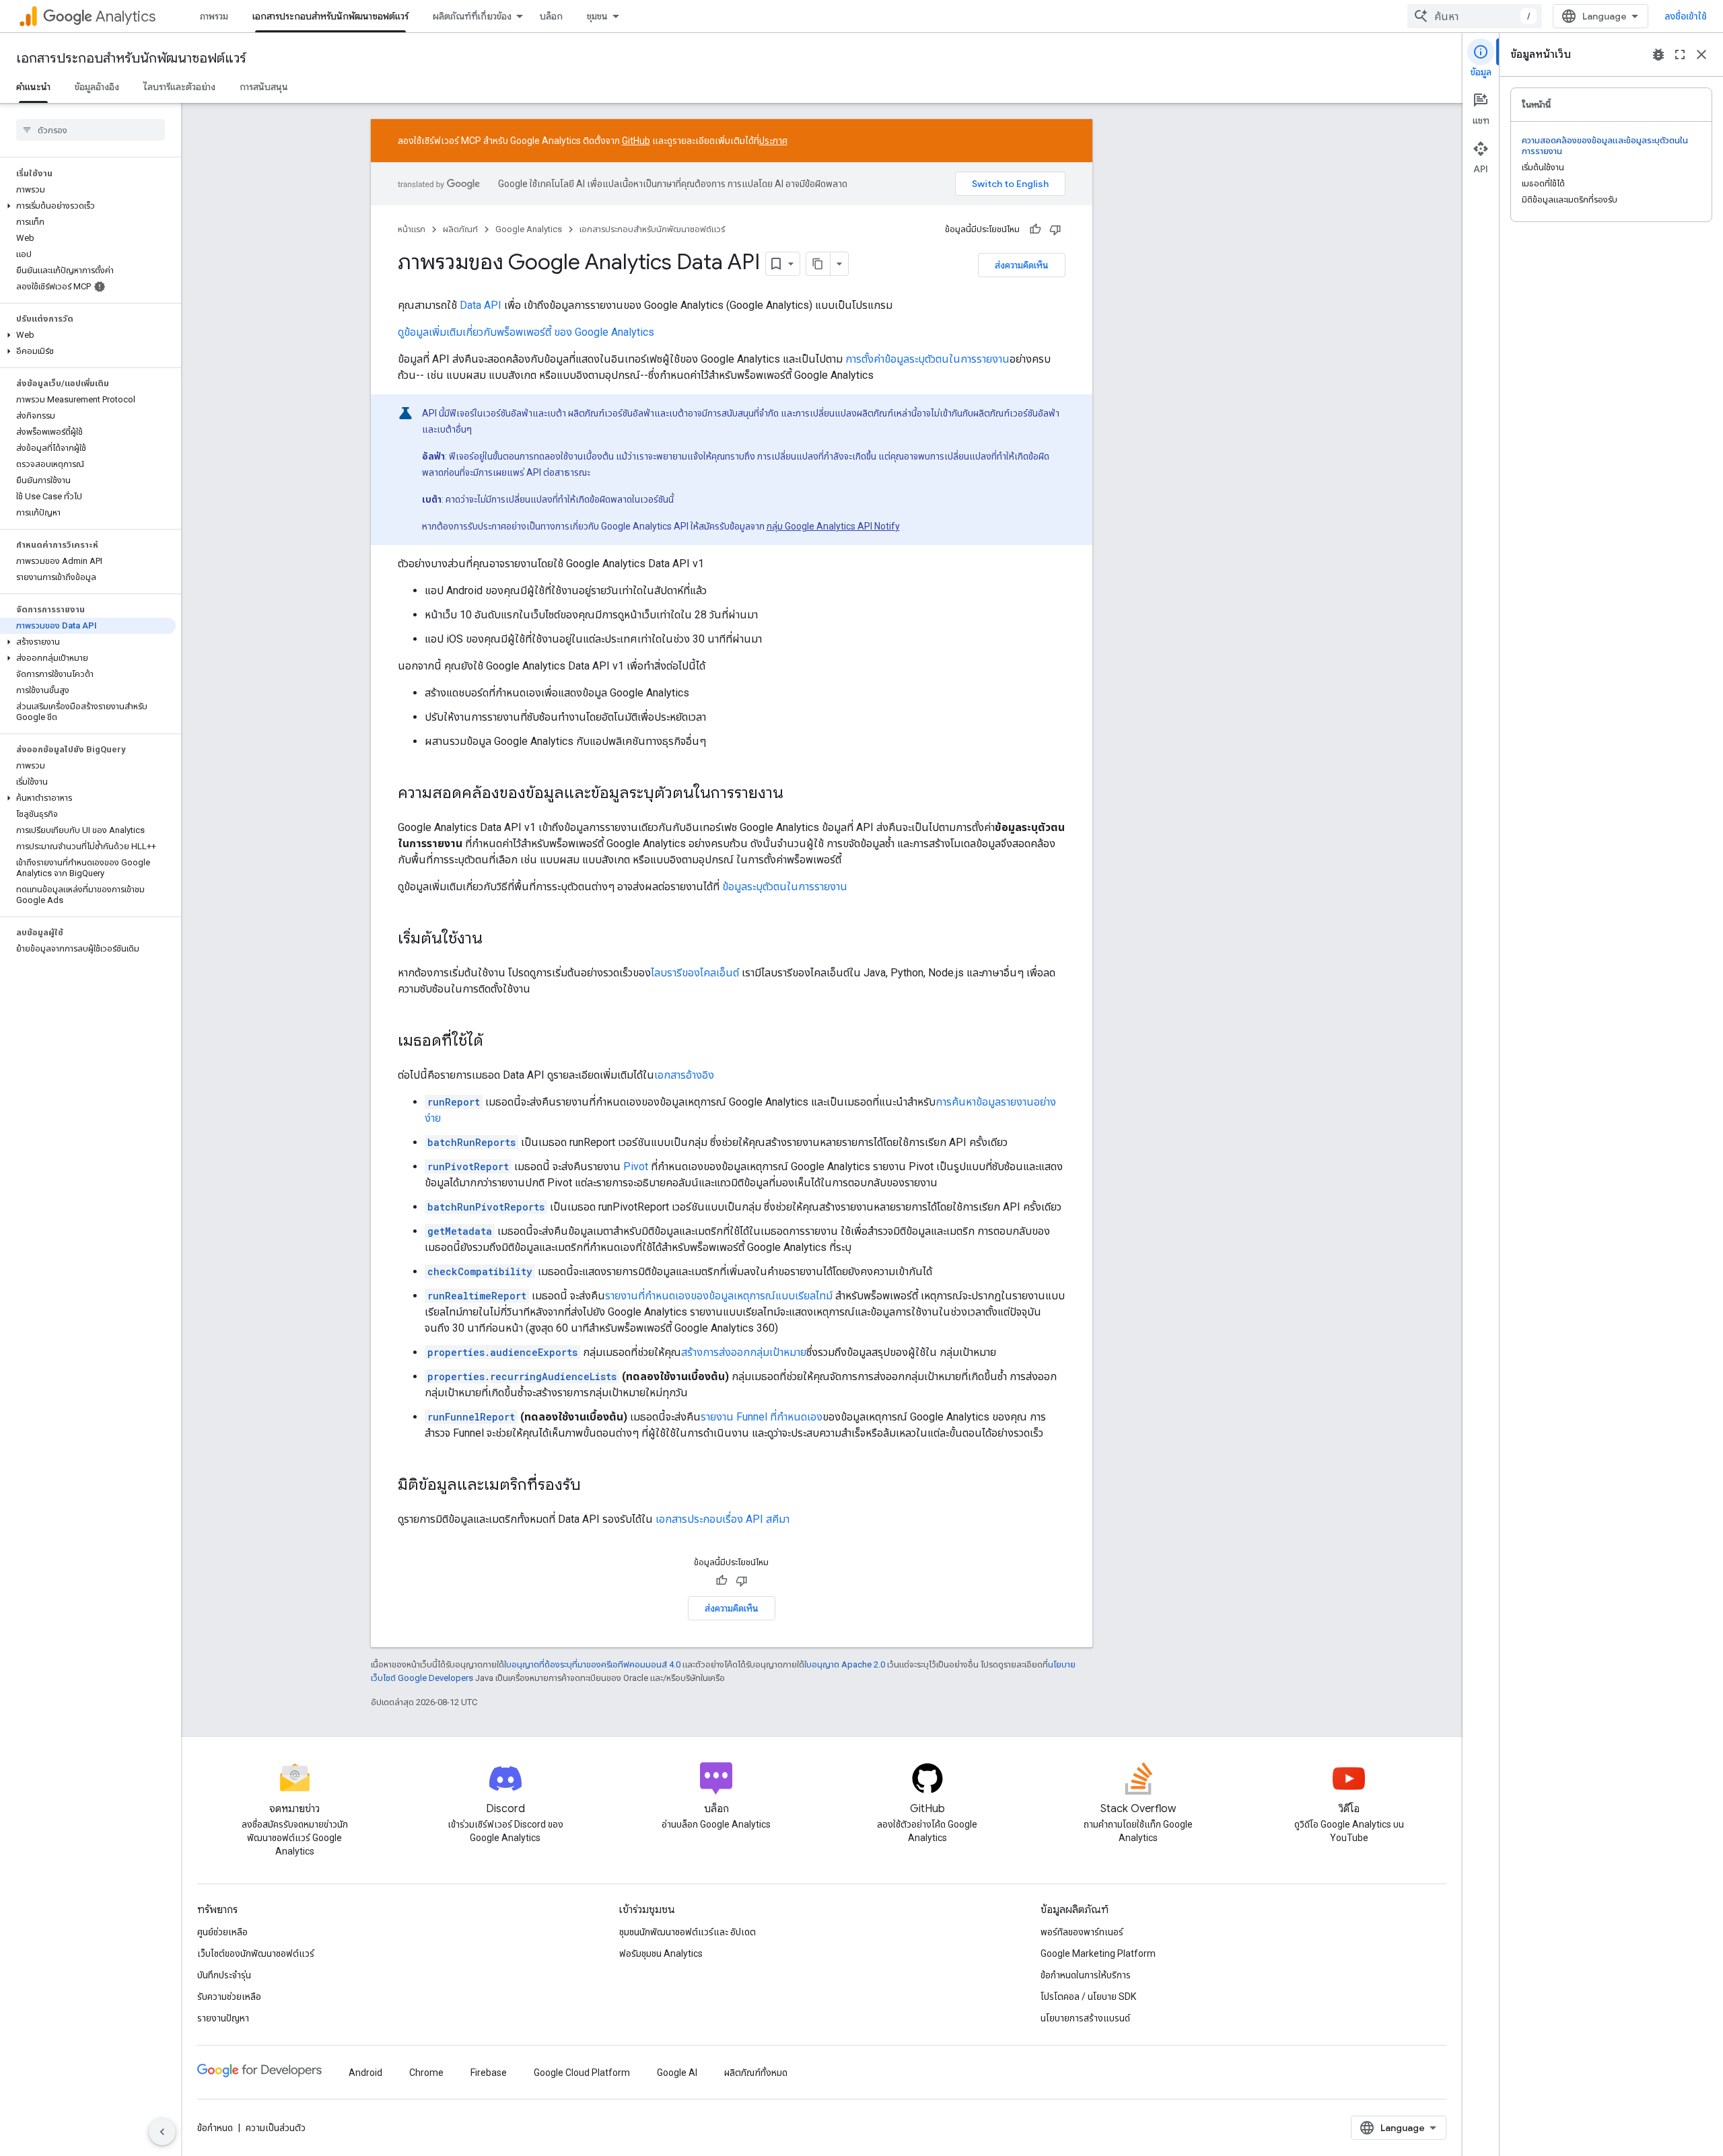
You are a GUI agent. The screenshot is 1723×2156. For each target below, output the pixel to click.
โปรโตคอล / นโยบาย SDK (1088, 1997)
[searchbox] (91, 130)
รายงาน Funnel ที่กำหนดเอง (762, 1417)
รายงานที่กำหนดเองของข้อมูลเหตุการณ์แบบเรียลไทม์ (719, 1296)
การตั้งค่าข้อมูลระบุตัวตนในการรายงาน (927, 359)
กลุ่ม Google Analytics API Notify (833, 526)
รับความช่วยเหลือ (229, 1997)
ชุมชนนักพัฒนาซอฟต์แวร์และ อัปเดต (688, 1932)
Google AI (677, 2073)
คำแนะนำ (33, 87)
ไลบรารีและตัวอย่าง (179, 87)
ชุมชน (597, 16)
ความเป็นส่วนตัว (276, 2128)
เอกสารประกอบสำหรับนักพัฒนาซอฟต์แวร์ (330, 16)
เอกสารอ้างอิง (684, 1075)
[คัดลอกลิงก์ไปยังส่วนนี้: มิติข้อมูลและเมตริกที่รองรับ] (594, 1486)
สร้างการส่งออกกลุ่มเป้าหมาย (744, 1352)
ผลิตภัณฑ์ (460, 229)
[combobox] (1475, 16)
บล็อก (551, 16)
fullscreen (1680, 55)
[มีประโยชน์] (1035, 229)
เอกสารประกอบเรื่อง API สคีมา (723, 1519)
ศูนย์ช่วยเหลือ (222, 1932)
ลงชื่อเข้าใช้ (1686, 16)
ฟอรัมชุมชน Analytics (661, 1953)
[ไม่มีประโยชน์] (1055, 229)
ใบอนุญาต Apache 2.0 (845, 1664)
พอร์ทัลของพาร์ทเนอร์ (1082, 1932)
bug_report (1658, 55)
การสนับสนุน (264, 87)
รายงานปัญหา (223, 2018)
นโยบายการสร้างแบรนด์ (1085, 2018)
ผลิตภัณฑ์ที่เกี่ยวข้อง (472, 16)
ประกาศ (773, 141)
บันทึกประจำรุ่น (224, 1975)
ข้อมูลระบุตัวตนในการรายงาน (785, 887)
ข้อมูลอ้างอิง (97, 87)
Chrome (426, 2073)
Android (365, 2073)
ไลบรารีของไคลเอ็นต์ (695, 973)
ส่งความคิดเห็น (1022, 265)
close (1701, 55)
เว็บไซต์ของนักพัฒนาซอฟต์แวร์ (256, 1953)
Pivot (636, 1166)
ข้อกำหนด (215, 2128)
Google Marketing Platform (1098, 1953)
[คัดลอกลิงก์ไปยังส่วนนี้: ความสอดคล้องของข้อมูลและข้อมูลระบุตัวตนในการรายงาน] (797, 794)
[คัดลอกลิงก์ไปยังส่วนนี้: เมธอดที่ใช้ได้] (497, 1042)
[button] (88, 206)
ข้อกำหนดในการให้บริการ (1086, 1975)
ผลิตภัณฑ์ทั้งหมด (756, 2073)
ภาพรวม (214, 16)
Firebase (489, 2073)
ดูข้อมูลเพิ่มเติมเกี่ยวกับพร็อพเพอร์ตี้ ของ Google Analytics (526, 332)
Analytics (126, 16)
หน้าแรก (412, 229)
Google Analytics (529, 229)
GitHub (636, 141)
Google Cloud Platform (582, 2073)
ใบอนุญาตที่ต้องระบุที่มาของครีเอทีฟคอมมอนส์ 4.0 (592, 1664)
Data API (481, 305)
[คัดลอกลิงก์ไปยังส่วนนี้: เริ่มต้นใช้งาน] (496, 939)
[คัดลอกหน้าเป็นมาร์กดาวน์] (818, 264)
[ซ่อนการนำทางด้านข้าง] (162, 2132)
